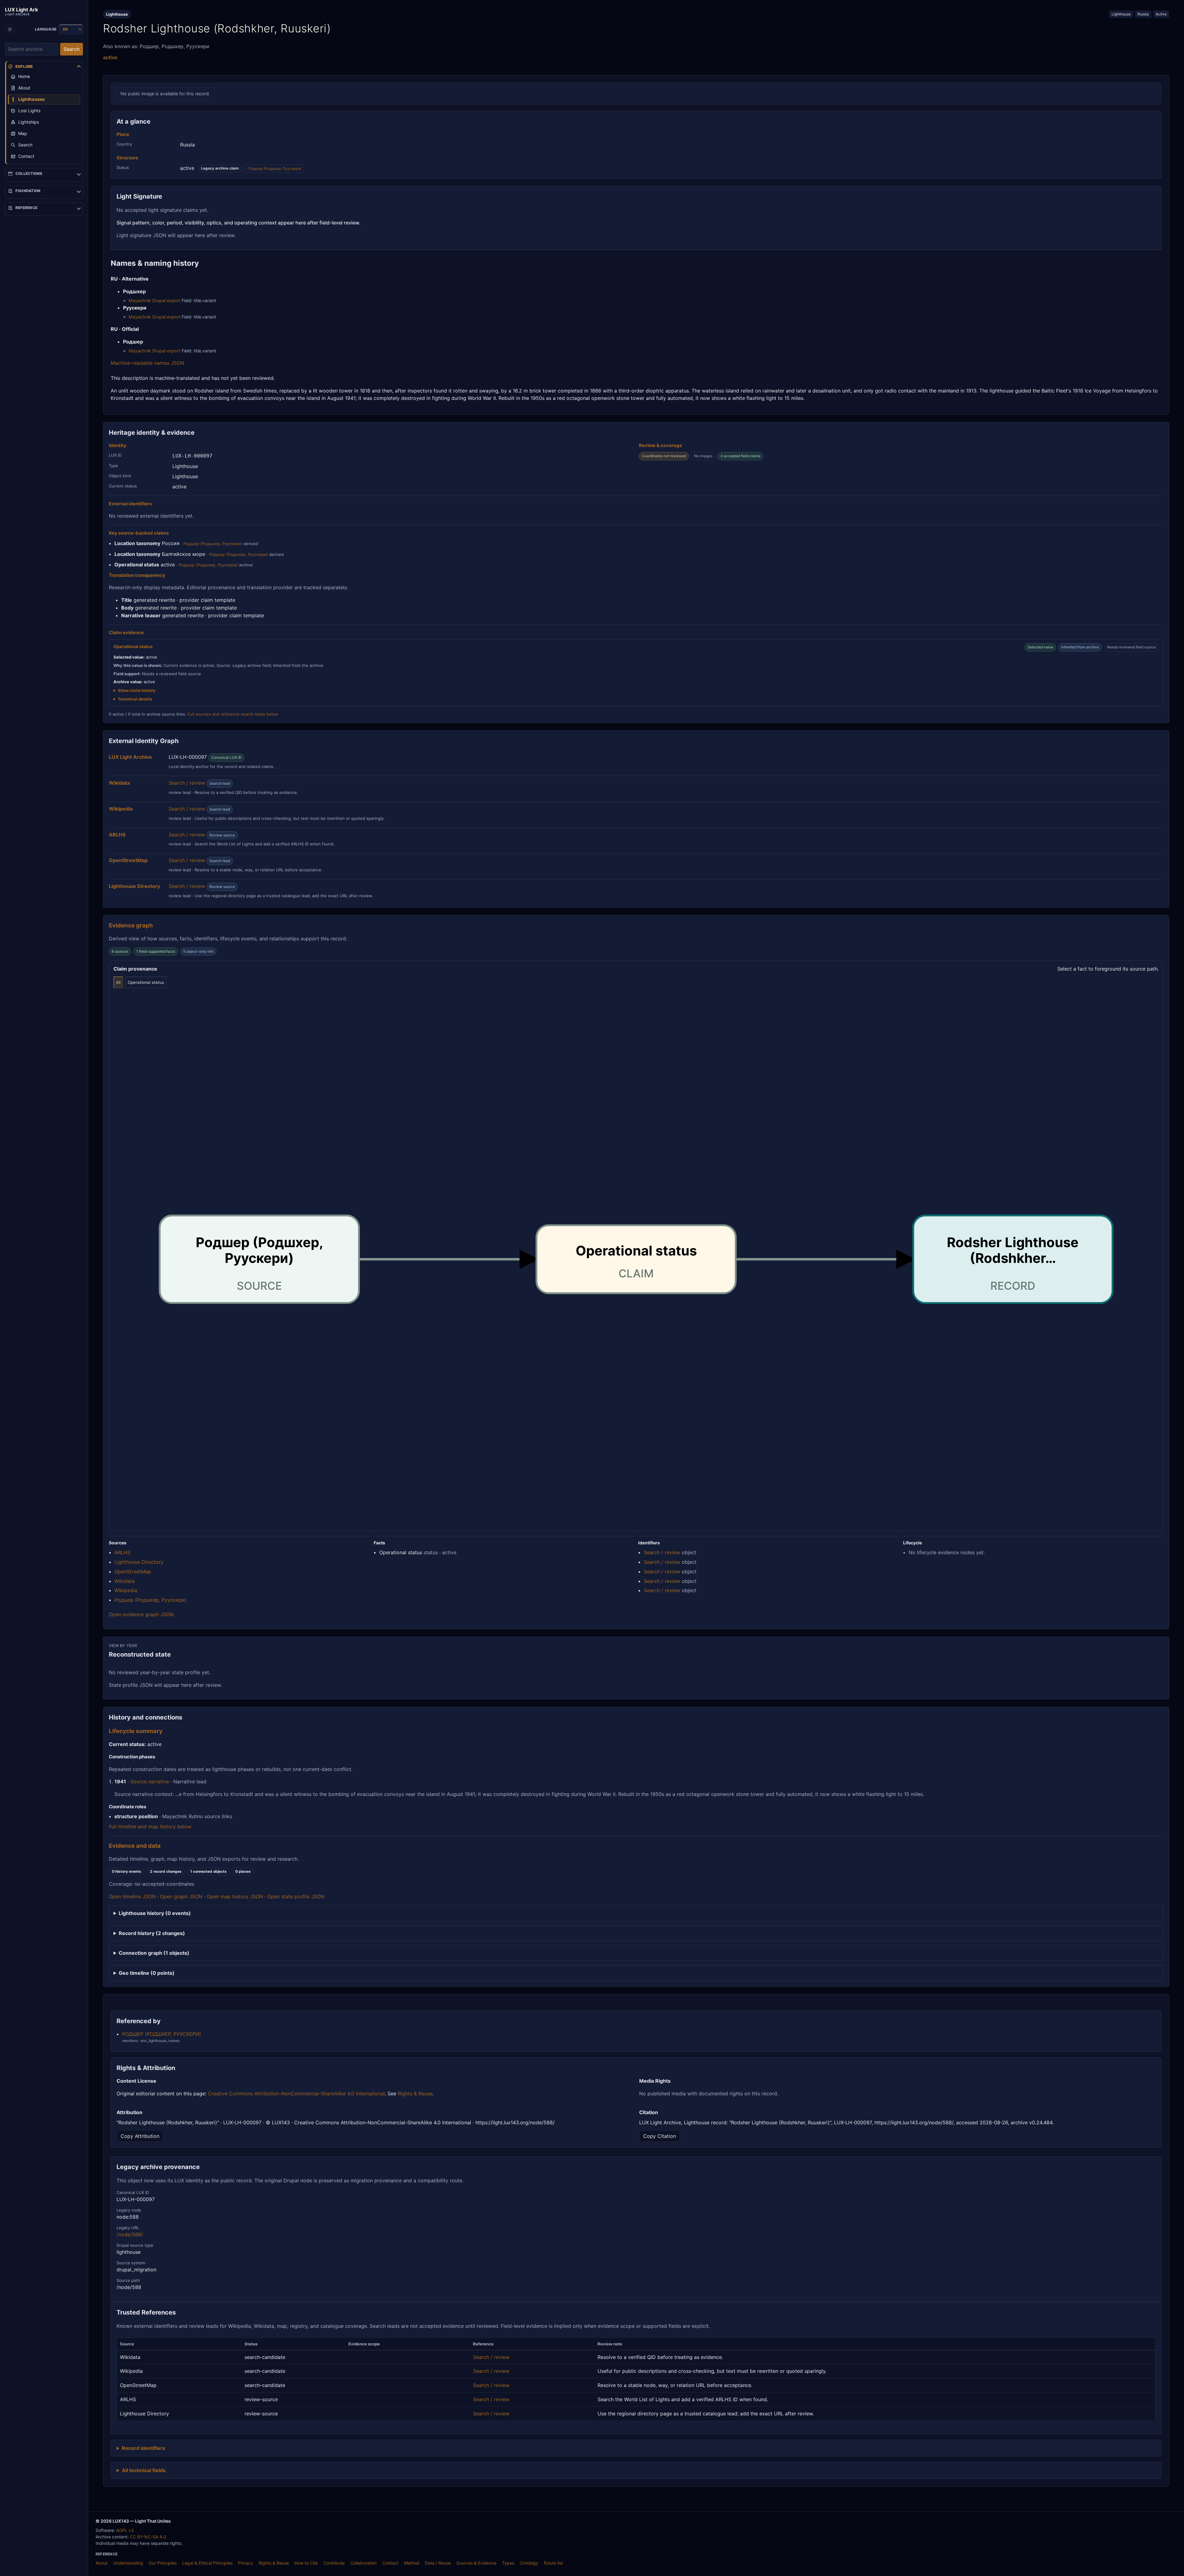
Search (72, 49)
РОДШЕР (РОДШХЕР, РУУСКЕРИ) (162, 2034)
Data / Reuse (438, 2563)
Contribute (334, 2563)
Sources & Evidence (476, 2563)
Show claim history (137, 690)
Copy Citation (660, 2136)
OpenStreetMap (133, 1571)
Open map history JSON (235, 1896)
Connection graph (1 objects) (154, 1953)
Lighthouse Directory (139, 1562)
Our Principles (163, 2563)
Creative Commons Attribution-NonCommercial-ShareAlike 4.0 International (296, 2093)
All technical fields (144, 2470)
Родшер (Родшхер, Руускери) (275, 168)
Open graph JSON (181, 1896)
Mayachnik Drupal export (154, 300)
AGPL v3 (125, 2530)
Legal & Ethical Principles (207, 2563)
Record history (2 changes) (152, 1933)
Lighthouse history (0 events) (155, 1913)
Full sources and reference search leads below (233, 714)
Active (1161, 14)
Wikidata (125, 1581)
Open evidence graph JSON (141, 1614)
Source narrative (150, 1781)
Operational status (146, 982)
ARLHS (122, 1552)
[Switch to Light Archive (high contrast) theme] (10, 29)
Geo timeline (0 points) (147, 1973)
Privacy (246, 2563)
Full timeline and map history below (150, 1826)
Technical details (135, 699)
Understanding (128, 2563)
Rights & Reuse (415, 2093)
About (102, 2563)
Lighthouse (1121, 14)
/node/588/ (130, 2234)
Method (412, 2563)
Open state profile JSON (296, 1896)
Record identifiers (144, 2448)
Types (508, 2563)
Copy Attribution (140, 2136)
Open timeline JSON (132, 1896)
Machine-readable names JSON (147, 363)
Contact (390, 2563)
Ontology (529, 2563)
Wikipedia (126, 1590)
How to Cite (306, 2563)
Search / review (187, 783)
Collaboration (364, 2563)
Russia (1143, 14)
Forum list (553, 2563)
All (118, 982)
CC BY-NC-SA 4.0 (148, 2537)
